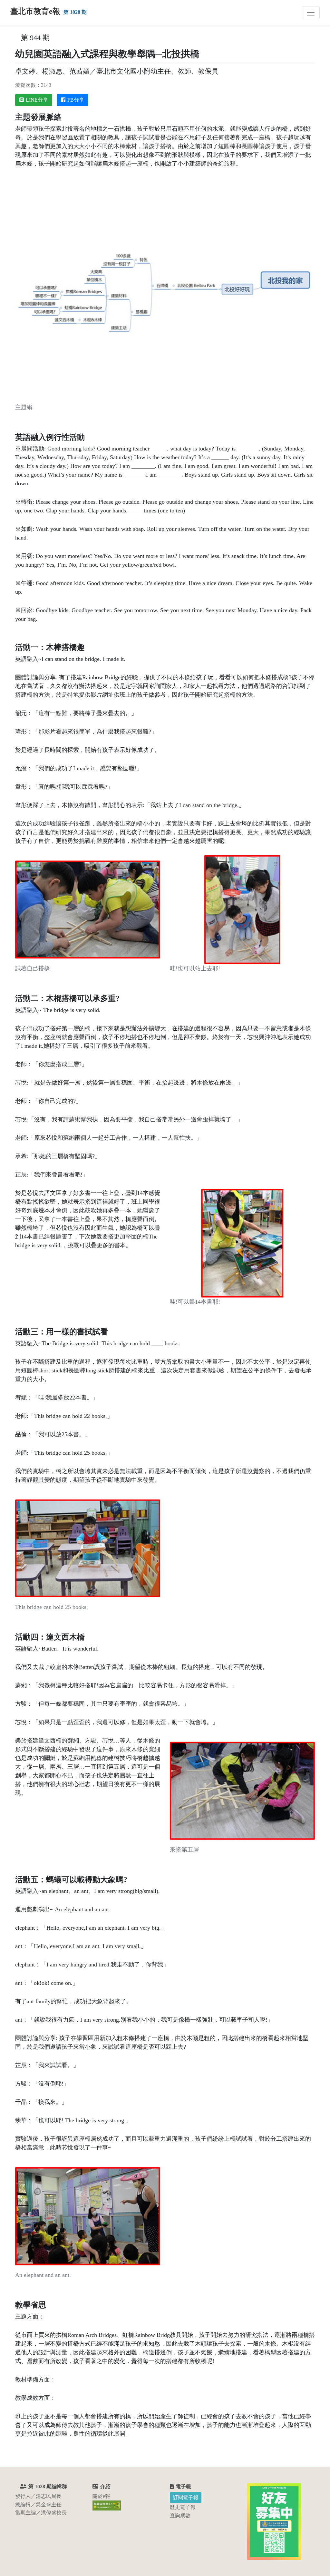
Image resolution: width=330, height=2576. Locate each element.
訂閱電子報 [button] (186, 2497)
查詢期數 (180, 2515)
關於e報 (101, 2496)
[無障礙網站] (107, 2505)
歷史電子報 (183, 2507)
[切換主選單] (311, 13)
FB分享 (76, 100)
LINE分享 (37, 100)
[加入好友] (274, 2521)
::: (18, 38)
